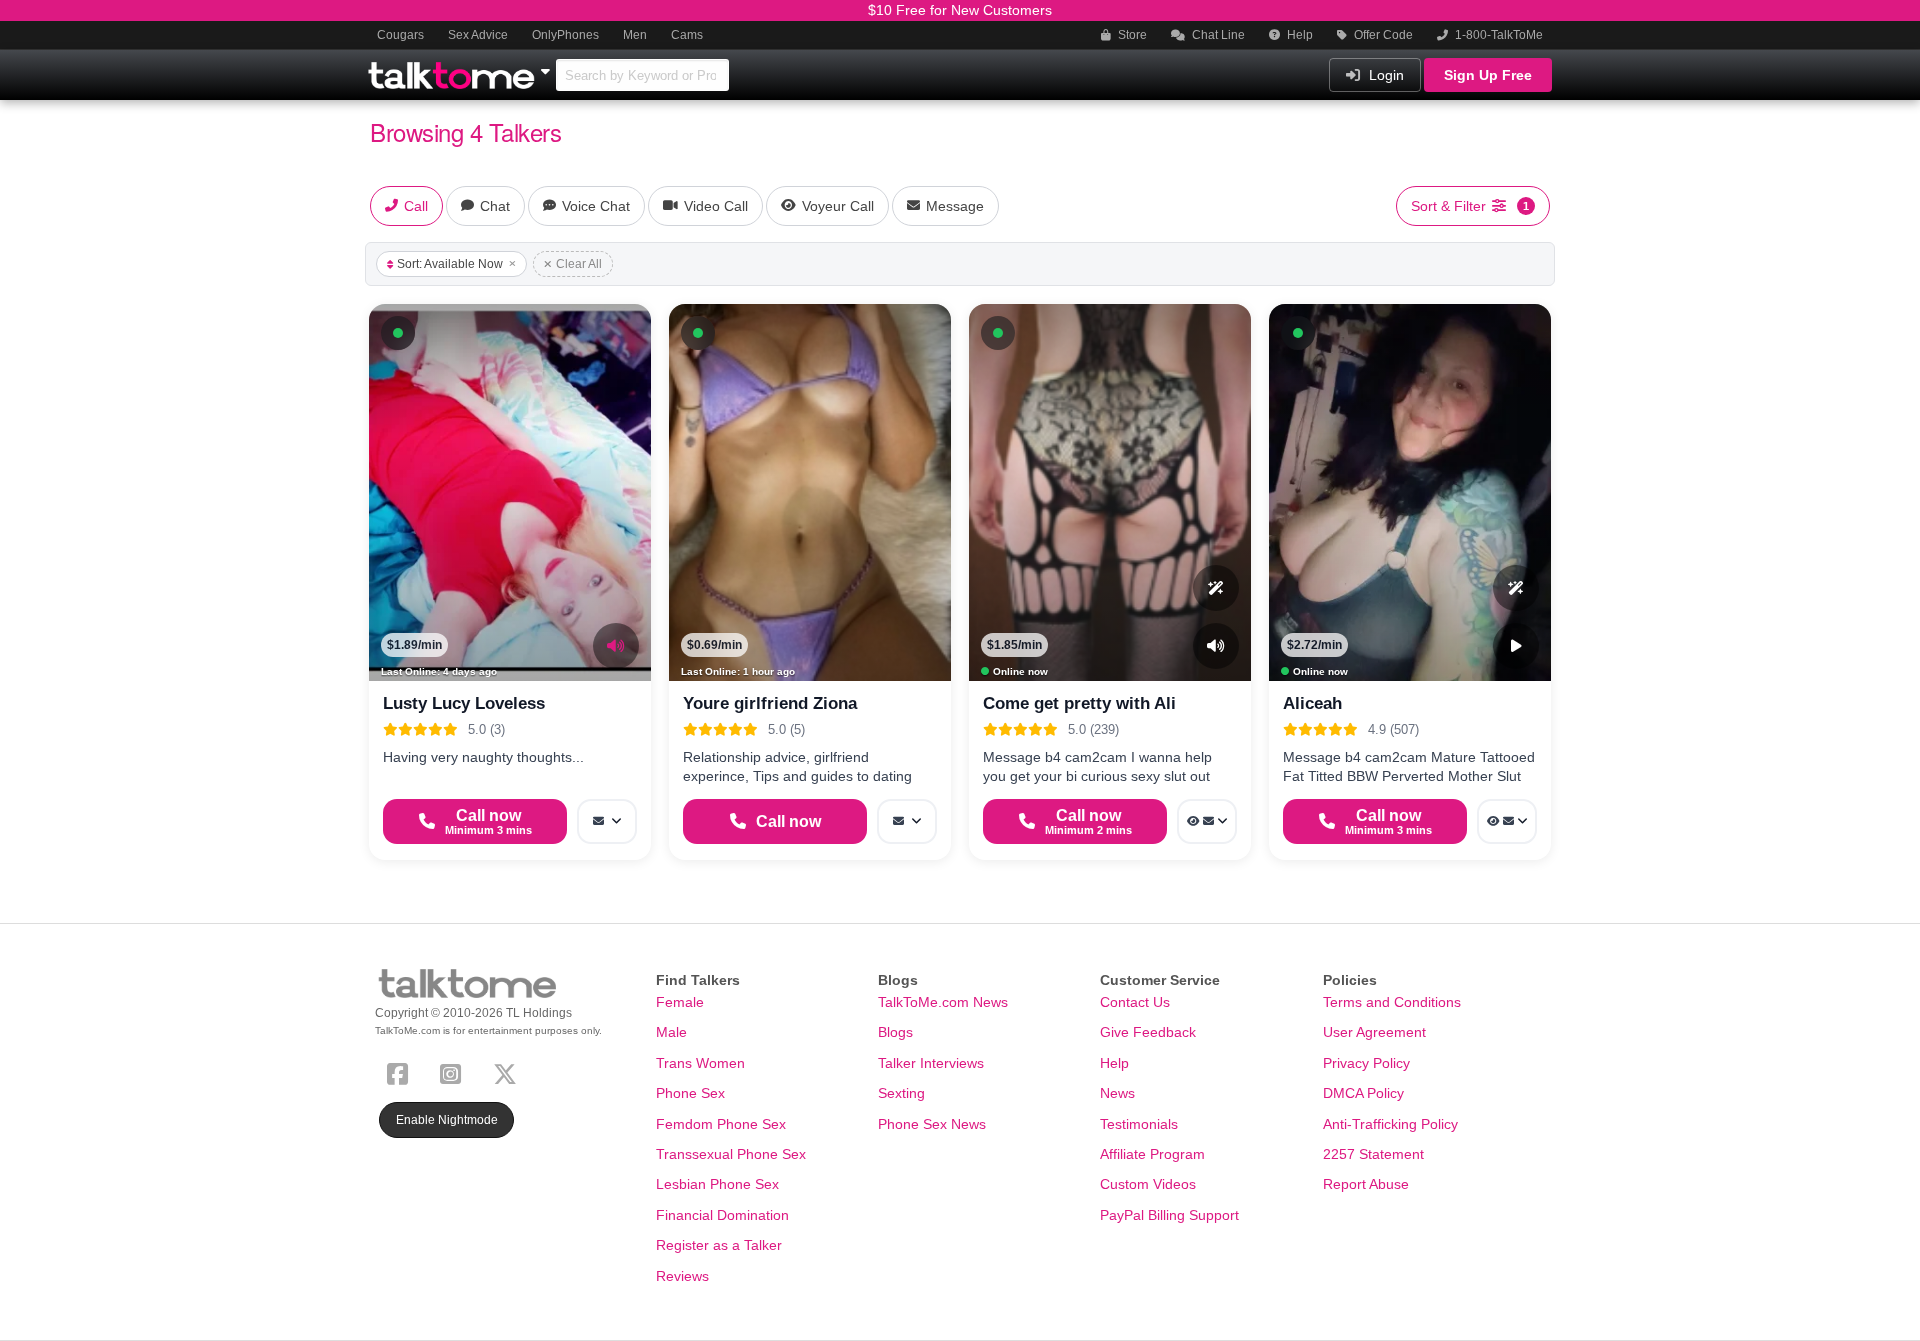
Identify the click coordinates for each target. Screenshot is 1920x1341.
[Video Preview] (1516, 646)
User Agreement (1374, 1032)
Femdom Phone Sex (721, 1124)
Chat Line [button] (1217, 35)
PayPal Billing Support (1169, 1215)
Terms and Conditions (1392, 1002)
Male (671, 1032)
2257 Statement (1373, 1154)
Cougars (400, 35)
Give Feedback (1148, 1032)
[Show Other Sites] (548, 66)
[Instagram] (454, 1071)
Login (1384, 75)
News (1117, 1093)
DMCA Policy (1363, 1093)
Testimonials (1139, 1124)
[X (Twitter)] (509, 1071)
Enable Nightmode (447, 1120)
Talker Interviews (931, 1063)
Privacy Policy (1366, 1063)
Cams (687, 35)
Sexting (901, 1093)
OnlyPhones (565, 35)
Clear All (579, 264)
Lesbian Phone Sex (717, 1184)
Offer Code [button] (1382, 35)
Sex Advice (478, 35)
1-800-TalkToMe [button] (1497, 35)
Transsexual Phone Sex (731, 1154)
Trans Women (700, 1063)
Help (1298, 35)
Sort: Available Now (450, 264)
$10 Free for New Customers (960, 10)
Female (680, 1002)
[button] (398, 333)
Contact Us (1135, 1002)
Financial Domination (722, 1215)
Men (635, 35)
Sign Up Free (1488, 75)
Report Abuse (1366, 1184)
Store (1131, 35)
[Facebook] (401, 1071)
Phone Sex (690, 1093)
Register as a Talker (719, 1245)
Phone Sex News (932, 1124)
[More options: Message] (607, 821)
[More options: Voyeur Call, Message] (1207, 821)
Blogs (895, 1032)
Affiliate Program (1152, 1154)
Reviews (682, 1276)
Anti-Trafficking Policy (1390, 1124)
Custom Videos (1148, 1184)
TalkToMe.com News (943, 1002)
